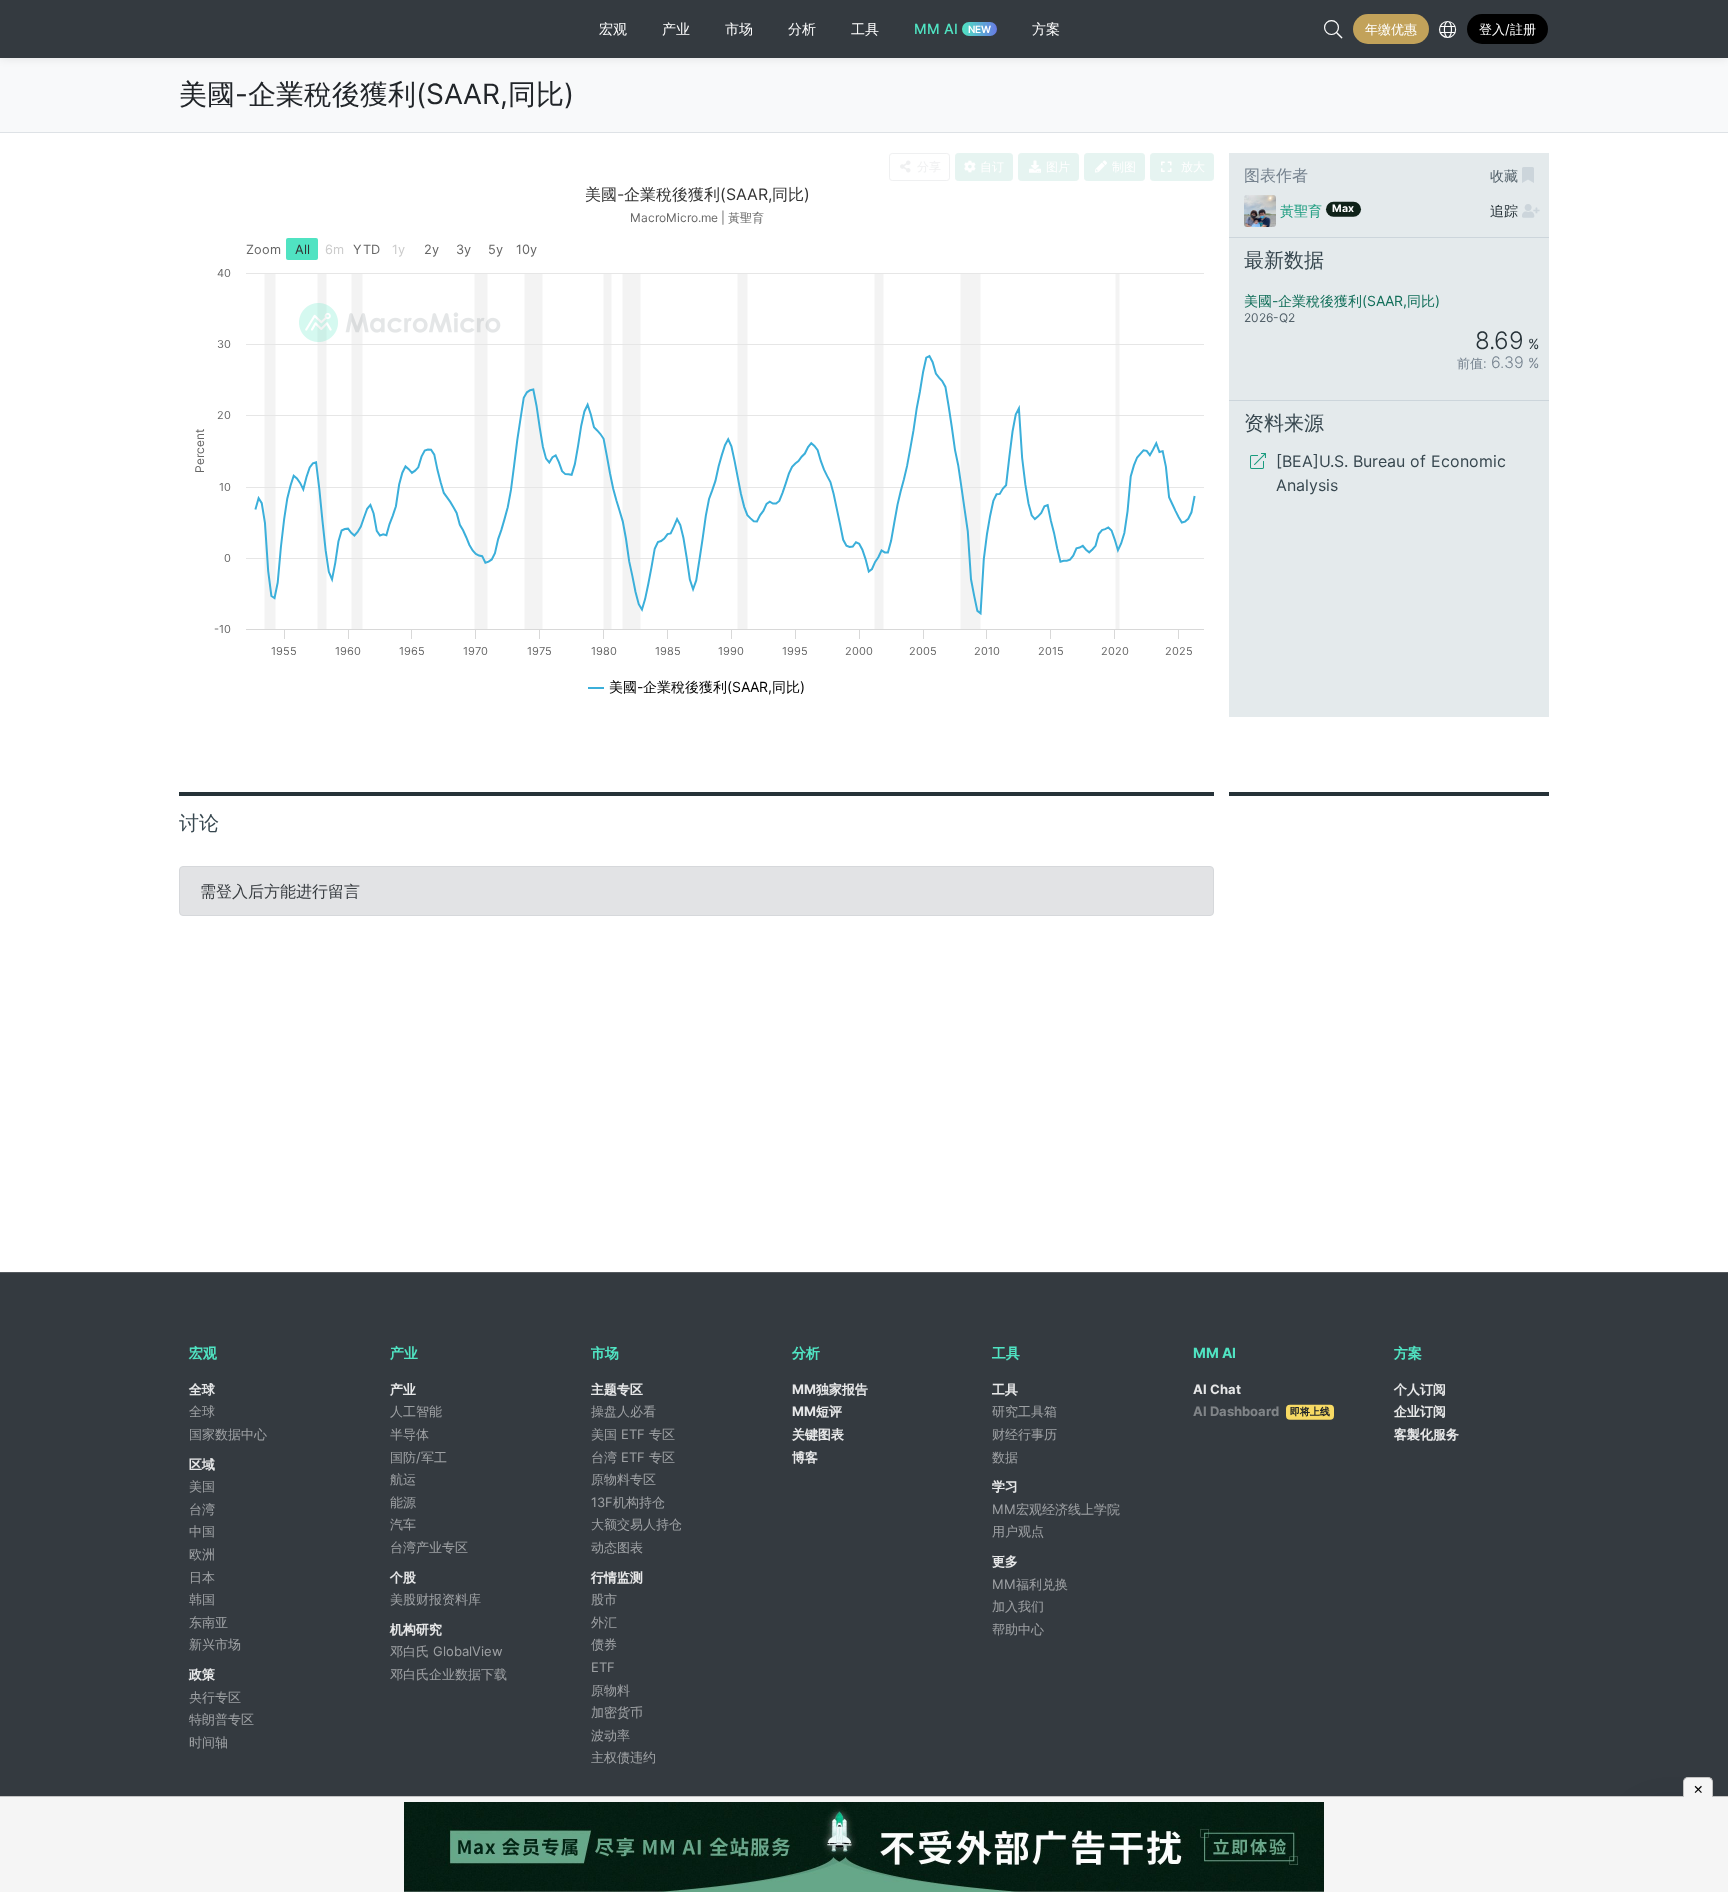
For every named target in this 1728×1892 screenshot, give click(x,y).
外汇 (604, 1622)
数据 (1005, 1457)
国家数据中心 (228, 1434)
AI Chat (1217, 1389)
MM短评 (817, 1411)
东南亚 (208, 1622)
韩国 (202, 1599)
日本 (202, 1577)
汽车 (403, 1524)
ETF (603, 1667)
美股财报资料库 (435, 1599)
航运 (403, 1479)
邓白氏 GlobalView (446, 1651)
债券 (604, 1644)
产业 (403, 1389)
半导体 (409, 1434)
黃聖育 (1301, 210)
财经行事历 (1024, 1434)
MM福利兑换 (1030, 1584)
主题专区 (617, 1389)
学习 (1005, 1486)
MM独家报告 (830, 1389)
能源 (403, 1502)
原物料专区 (623, 1479)
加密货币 (617, 1712)
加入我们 (1018, 1606)
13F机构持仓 (628, 1502)
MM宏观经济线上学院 (1056, 1509)
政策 (202, 1674)
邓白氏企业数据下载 (448, 1674)
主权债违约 (623, 1757)
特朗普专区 (221, 1719)
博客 (805, 1457)
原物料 (610, 1690)
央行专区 (215, 1697)
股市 (604, 1599)
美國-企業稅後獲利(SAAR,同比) (376, 94)
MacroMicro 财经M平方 (261, 29)
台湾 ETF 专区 (633, 1457)
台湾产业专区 (429, 1547)
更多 (1005, 1561)
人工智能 (416, 1411)
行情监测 (617, 1577)
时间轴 (208, 1742)
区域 (202, 1464)
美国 (202, 1486)
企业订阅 (1420, 1411)
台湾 (202, 1509)
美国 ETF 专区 (633, 1434)
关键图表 (818, 1434)
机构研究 (416, 1629)
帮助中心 (1018, 1629)
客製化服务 (1426, 1434)
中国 (202, 1531)
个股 (403, 1577)
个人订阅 (1420, 1389)
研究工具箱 (1024, 1411)
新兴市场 (215, 1644)
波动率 (610, 1735)
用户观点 (1018, 1531)
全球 (202, 1389)
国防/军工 (418, 1457)
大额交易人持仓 (636, 1524)
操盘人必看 (623, 1411)
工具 (1005, 1389)
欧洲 (202, 1554)
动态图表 (617, 1547)
